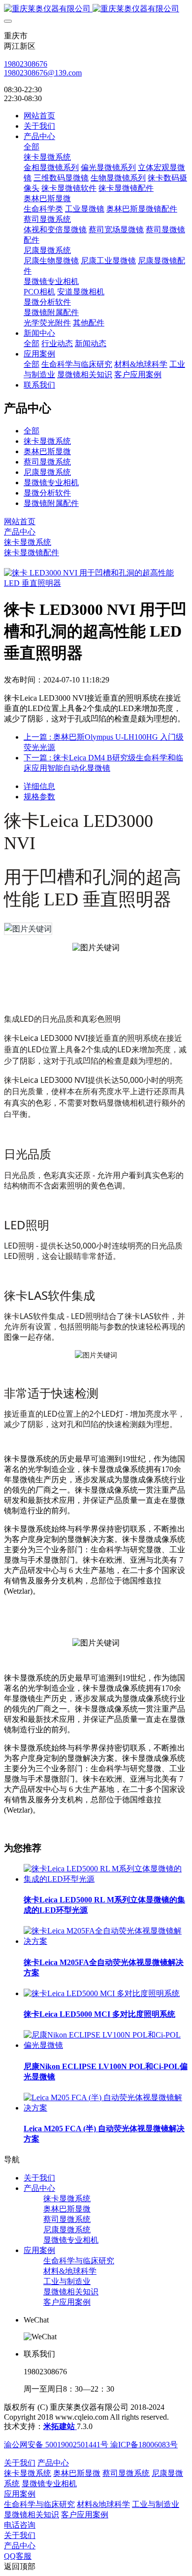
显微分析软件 (47, 493)
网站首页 (39, 116)
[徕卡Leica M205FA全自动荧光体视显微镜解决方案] (106, 1941)
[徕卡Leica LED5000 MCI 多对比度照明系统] (102, 1993)
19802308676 (26, 64)
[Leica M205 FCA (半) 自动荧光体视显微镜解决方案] (106, 2108)
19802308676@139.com (43, 73)
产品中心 (20, 532)
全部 (32, 147)
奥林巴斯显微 (47, 451)
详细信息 (39, 786)
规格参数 (39, 797)
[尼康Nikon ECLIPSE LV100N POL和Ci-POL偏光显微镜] (106, 2045)
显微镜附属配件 (51, 503)
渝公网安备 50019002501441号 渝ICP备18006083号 (91, 2445)
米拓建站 (60, 2426)
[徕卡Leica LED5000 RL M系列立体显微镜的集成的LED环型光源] (106, 1879)
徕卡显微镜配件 (32, 553)
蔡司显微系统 (47, 462)
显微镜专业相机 (51, 483)
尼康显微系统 (47, 472)
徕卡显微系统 (47, 441)
